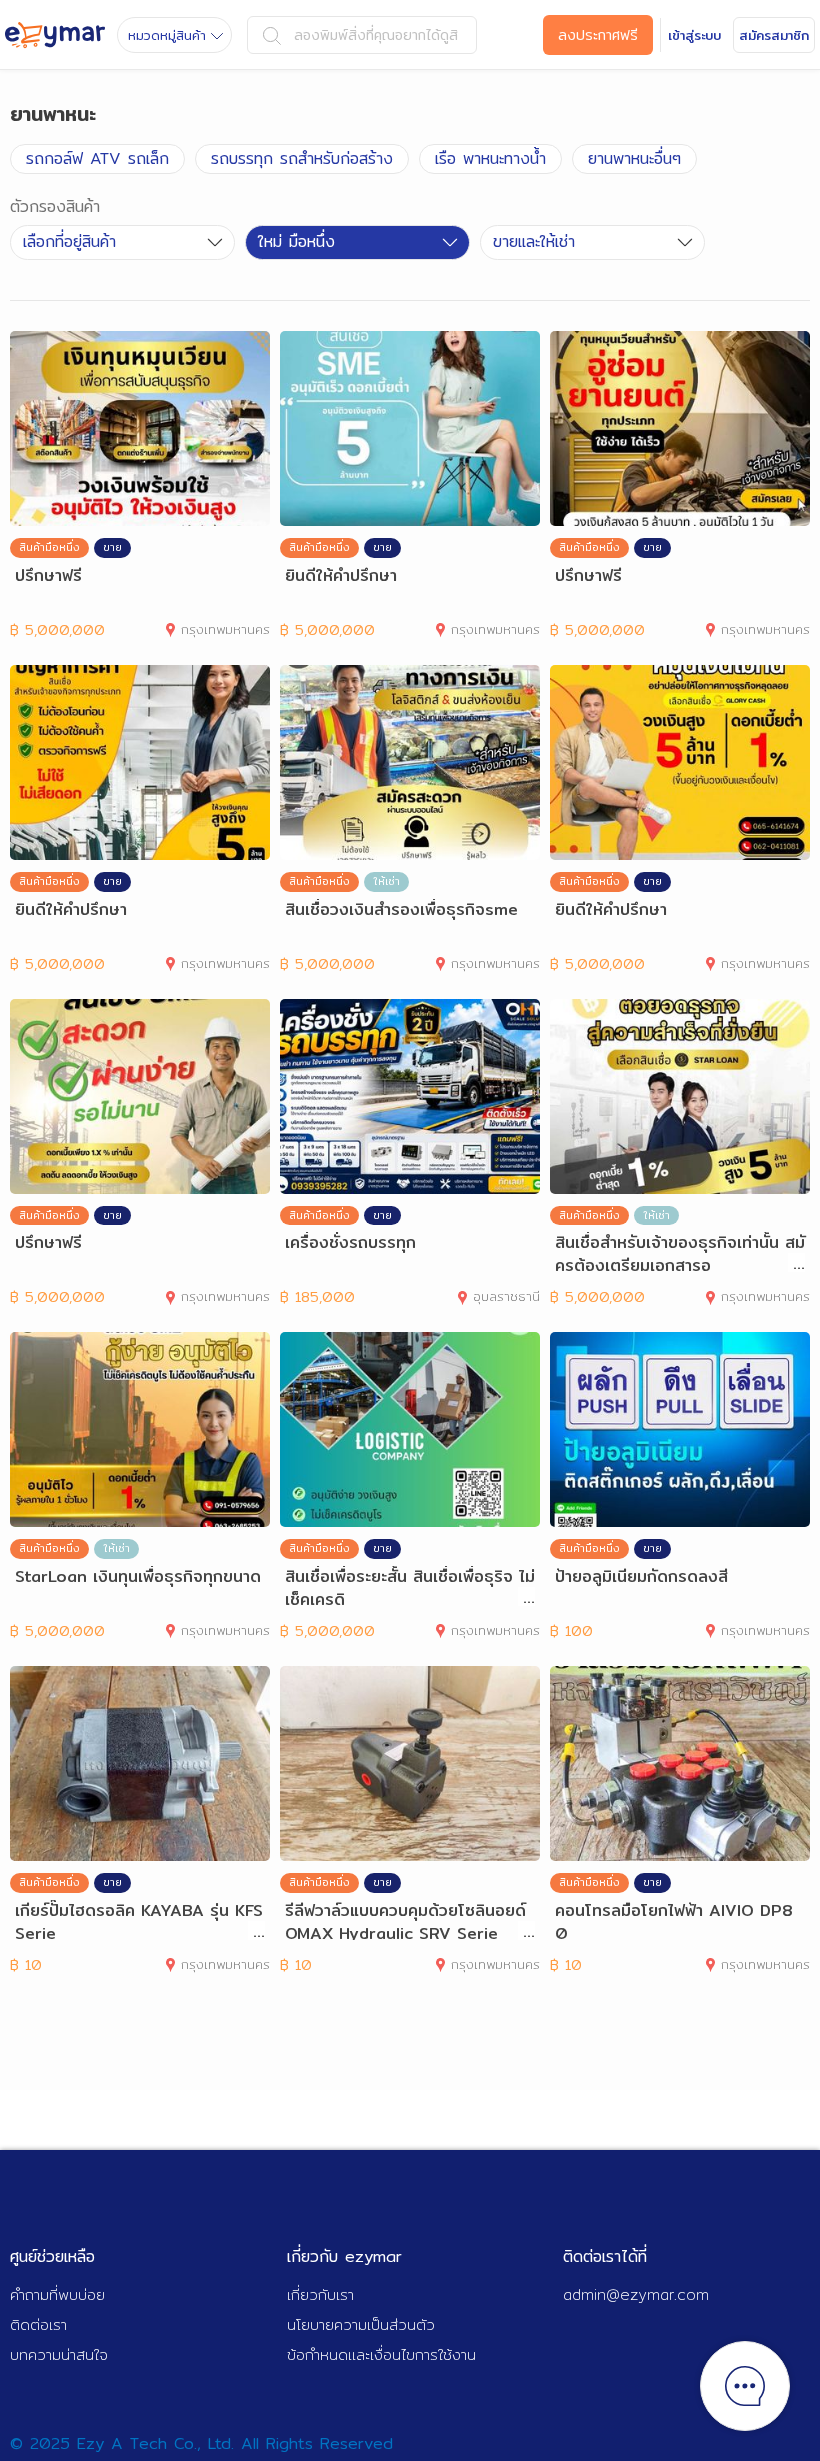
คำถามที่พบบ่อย (57, 2294)
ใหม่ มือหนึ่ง (296, 241)
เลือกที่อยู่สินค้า (69, 241)
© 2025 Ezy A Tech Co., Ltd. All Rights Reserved (201, 2443)
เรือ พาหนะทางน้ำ (490, 158)
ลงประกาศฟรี (598, 35)
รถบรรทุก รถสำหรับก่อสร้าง (302, 158)
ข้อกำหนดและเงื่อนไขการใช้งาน (381, 2354)
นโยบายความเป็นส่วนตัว (361, 2324)
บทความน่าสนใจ (59, 2354)
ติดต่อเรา (38, 2324)
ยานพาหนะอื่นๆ (634, 158)
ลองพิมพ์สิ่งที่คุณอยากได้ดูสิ (376, 35)
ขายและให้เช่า (534, 241)
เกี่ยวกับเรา (320, 2294)
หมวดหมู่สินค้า (167, 35)
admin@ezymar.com (636, 2294)
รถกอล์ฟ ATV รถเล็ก (97, 158)
